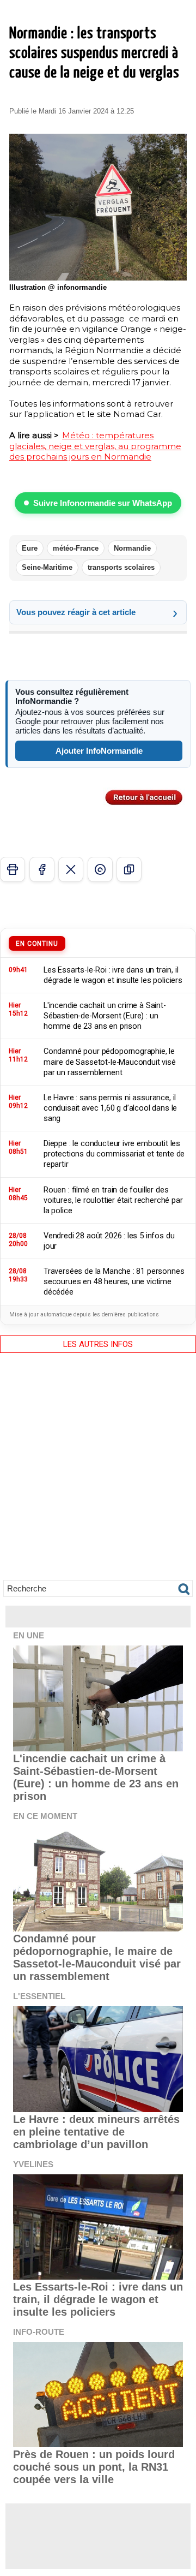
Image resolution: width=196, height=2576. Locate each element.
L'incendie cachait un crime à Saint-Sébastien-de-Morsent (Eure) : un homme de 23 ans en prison (96, 1777)
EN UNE (29, 1635)
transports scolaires (121, 567)
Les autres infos (98, 1344)
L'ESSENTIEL (39, 1996)
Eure (30, 548)
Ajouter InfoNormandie (99, 751)
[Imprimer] (13, 869)
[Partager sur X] (71, 869)
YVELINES (33, 2164)
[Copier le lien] (129, 869)
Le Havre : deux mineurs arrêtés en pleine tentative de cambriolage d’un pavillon (96, 2132)
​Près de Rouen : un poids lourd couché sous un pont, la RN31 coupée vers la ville (94, 2467)
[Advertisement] (98, 1473)
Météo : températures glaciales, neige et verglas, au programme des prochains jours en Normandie (95, 446)
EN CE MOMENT (45, 1816)
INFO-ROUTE (39, 2332)
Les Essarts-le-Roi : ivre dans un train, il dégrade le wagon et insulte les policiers (98, 2299)
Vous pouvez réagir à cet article (76, 612)
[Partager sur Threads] (100, 869)
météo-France (76, 548)
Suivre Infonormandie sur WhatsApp (103, 503)
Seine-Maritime (47, 567)
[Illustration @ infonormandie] (98, 138)
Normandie (132, 548)
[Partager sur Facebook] (42, 869)
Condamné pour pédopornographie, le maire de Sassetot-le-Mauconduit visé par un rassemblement (97, 1957)
